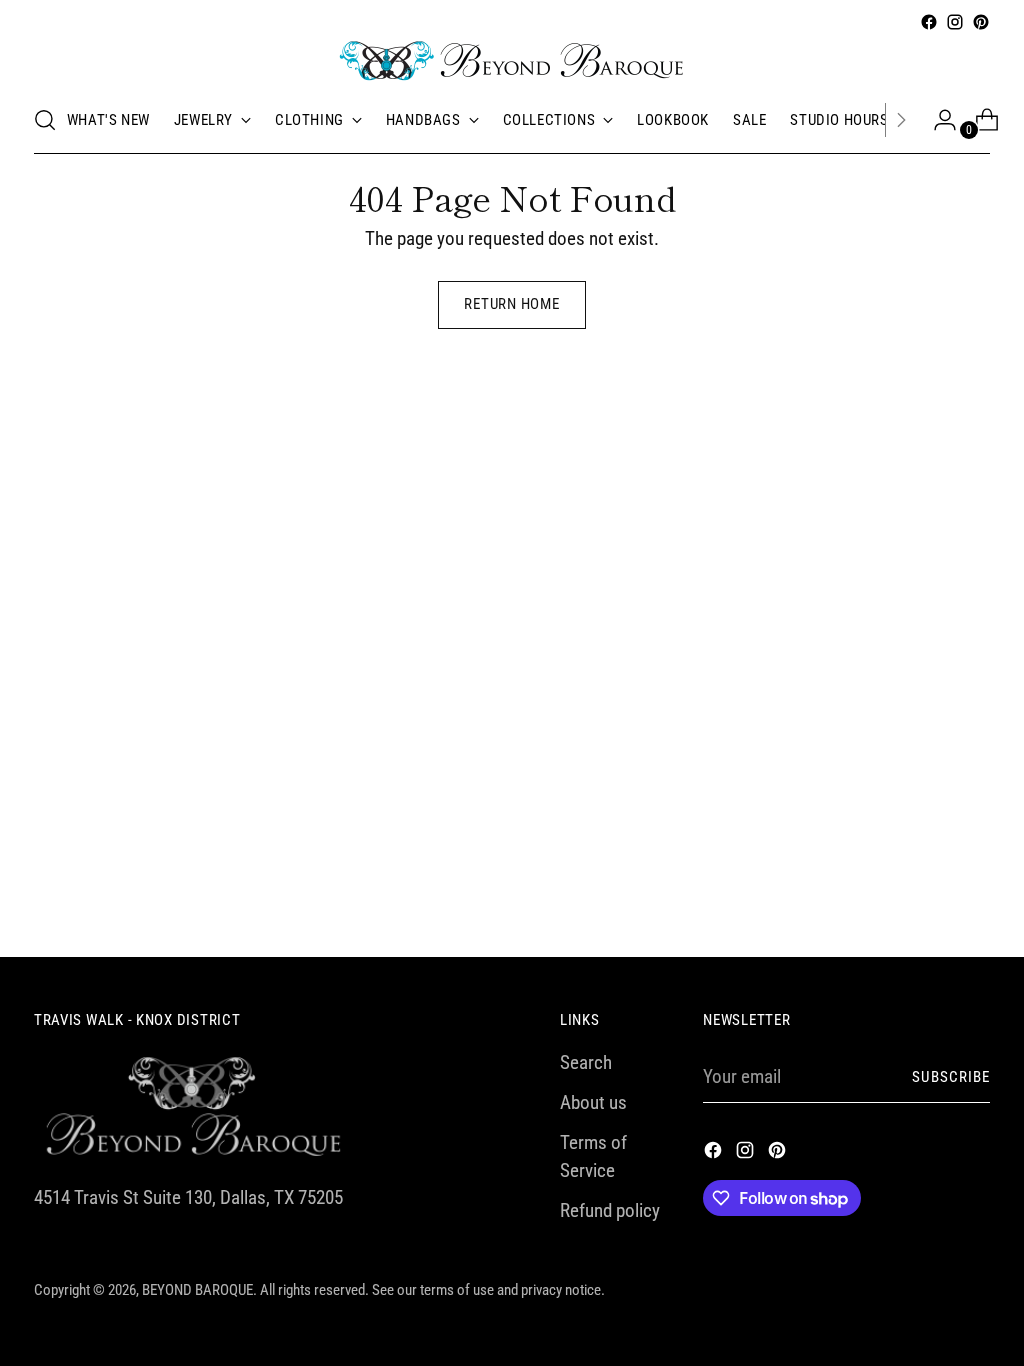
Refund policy (610, 1211)
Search (586, 1063)
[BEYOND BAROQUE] (512, 61)
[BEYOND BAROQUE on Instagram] (955, 22)
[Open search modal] (45, 120)
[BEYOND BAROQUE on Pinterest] (981, 22)
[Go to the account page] (937, 120)
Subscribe (951, 1077)
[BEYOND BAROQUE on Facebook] (929, 22)
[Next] (901, 120)
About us (593, 1103)
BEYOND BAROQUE (197, 1290)
